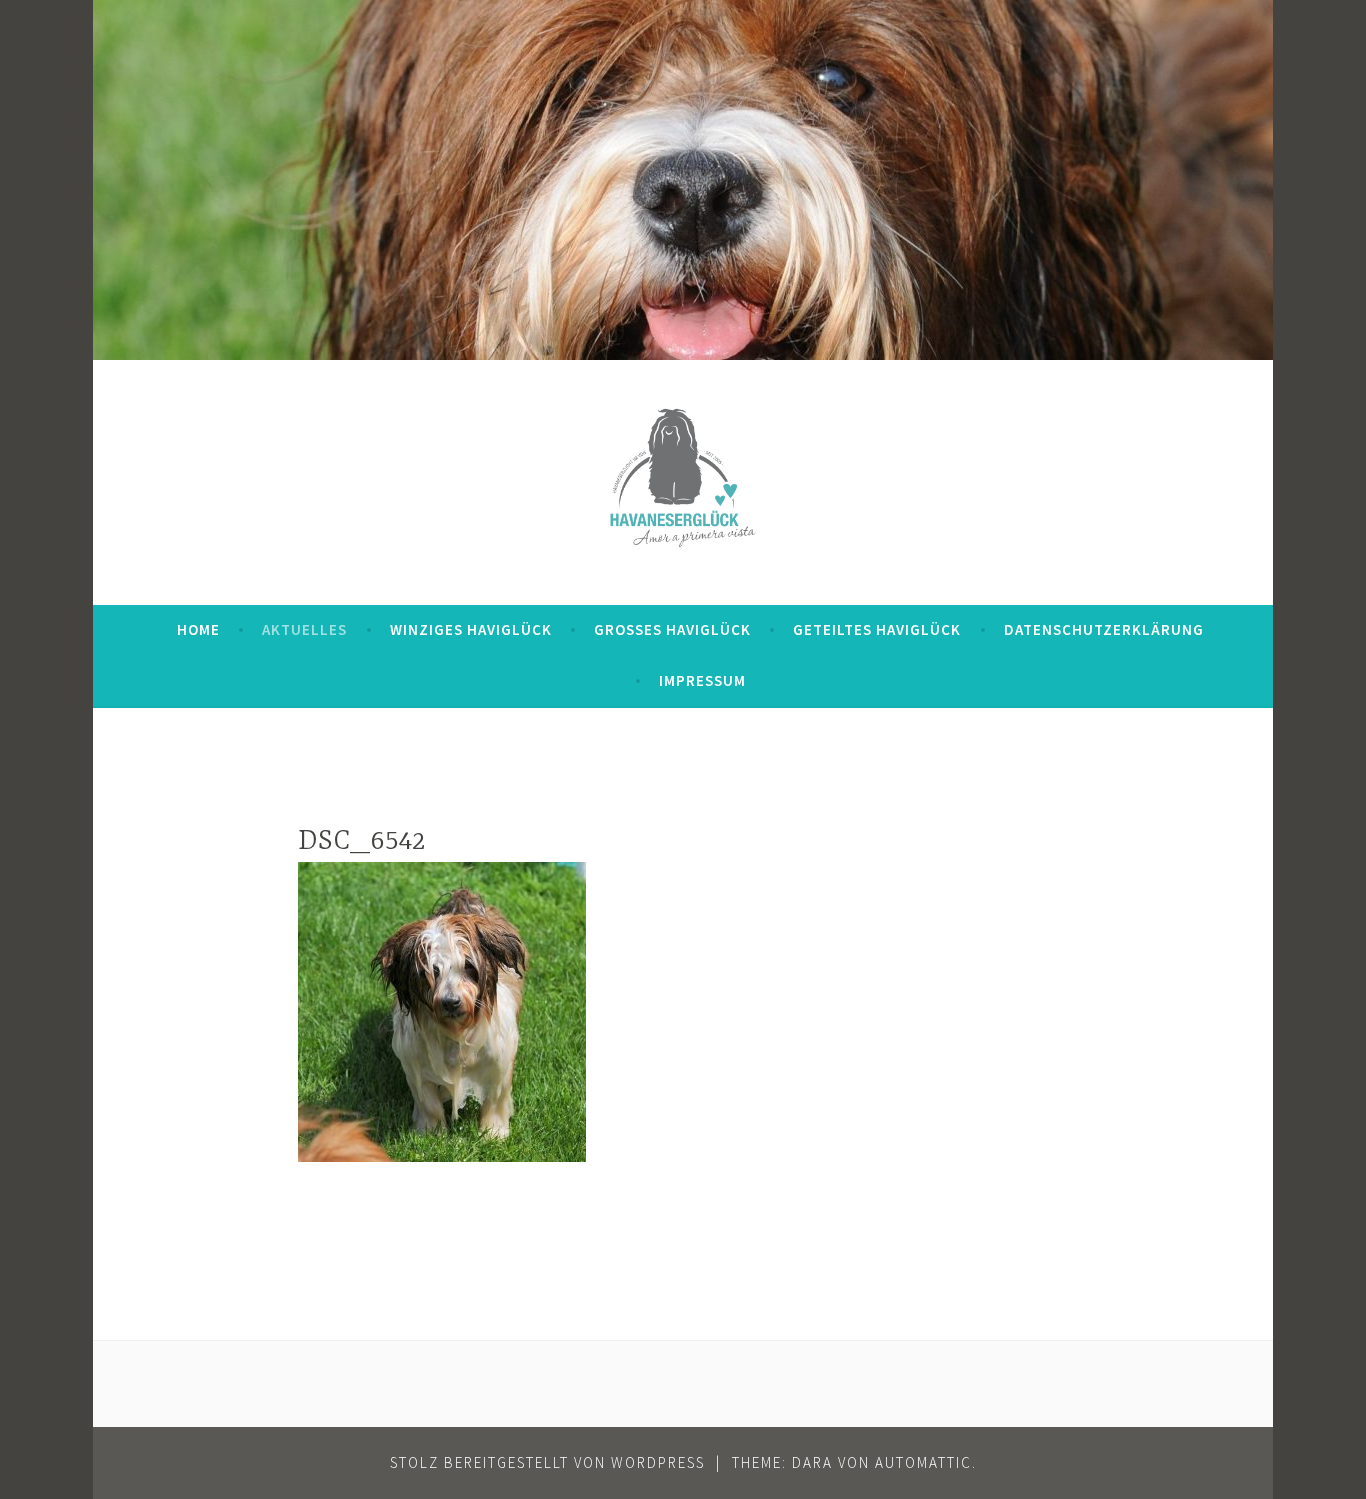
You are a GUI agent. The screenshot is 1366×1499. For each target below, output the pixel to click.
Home (198, 629)
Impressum (702, 680)
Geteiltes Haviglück (877, 629)
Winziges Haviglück (471, 629)
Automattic (923, 1462)
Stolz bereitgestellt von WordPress (547, 1462)
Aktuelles (304, 629)
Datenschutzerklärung (1104, 629)
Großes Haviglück (672, 629)
